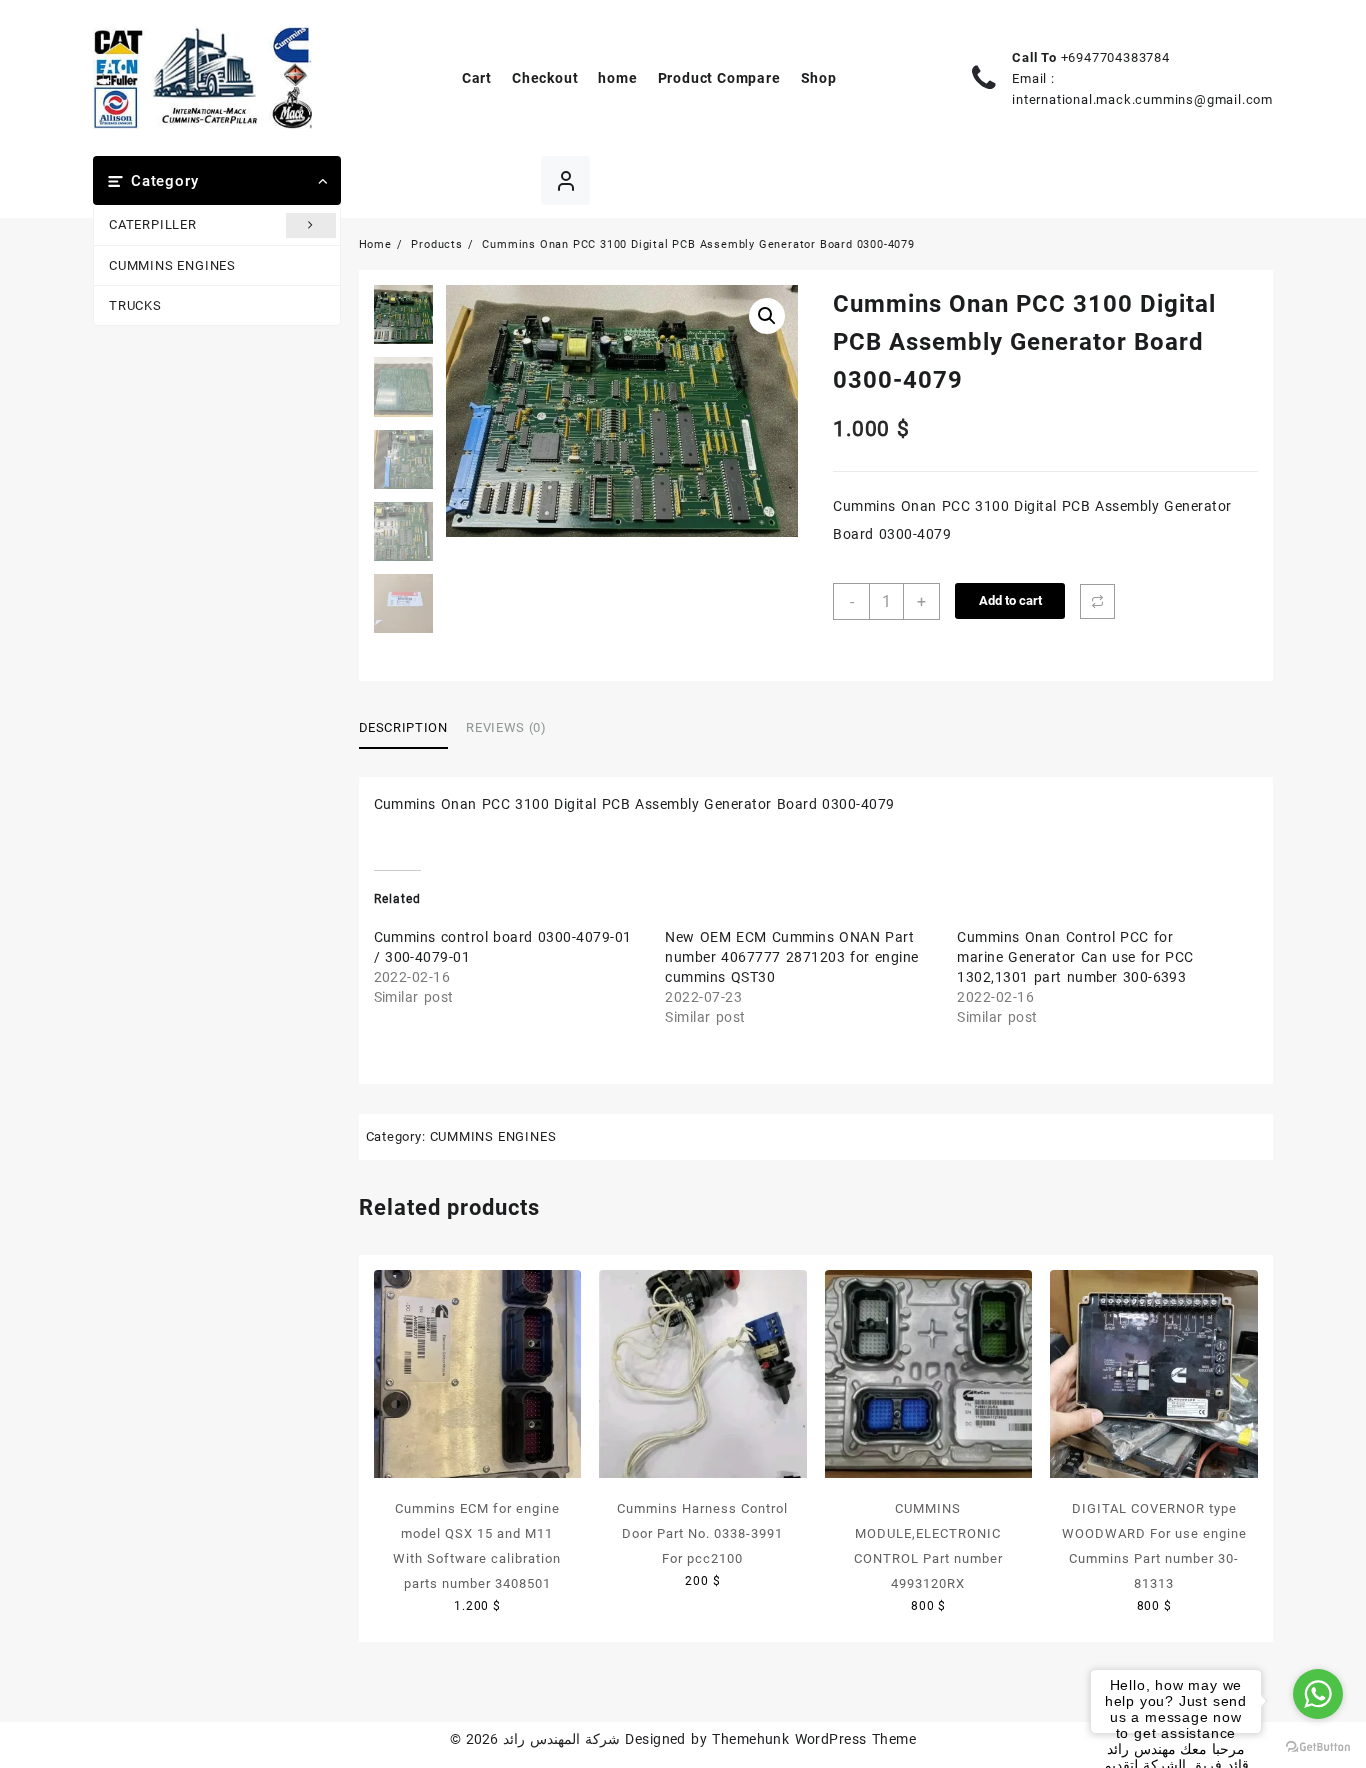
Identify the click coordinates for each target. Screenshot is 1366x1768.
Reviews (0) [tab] (506, 727)
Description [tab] (403, 727)
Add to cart (1010, 600)
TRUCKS (135, 305)
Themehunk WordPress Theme (814, 1739)
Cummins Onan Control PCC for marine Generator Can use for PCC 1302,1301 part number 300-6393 (1075, 957)
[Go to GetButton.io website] (1318, 1747)
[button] (767, 316)
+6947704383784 (1115, 57)
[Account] (565, 180)
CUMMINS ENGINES (172, 265)
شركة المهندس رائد (561, 1739)
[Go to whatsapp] (1318, 1694)
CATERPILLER (153, 224)
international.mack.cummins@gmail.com (1142, 99)
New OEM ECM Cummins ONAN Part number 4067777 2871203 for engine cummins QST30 (791, 957)
